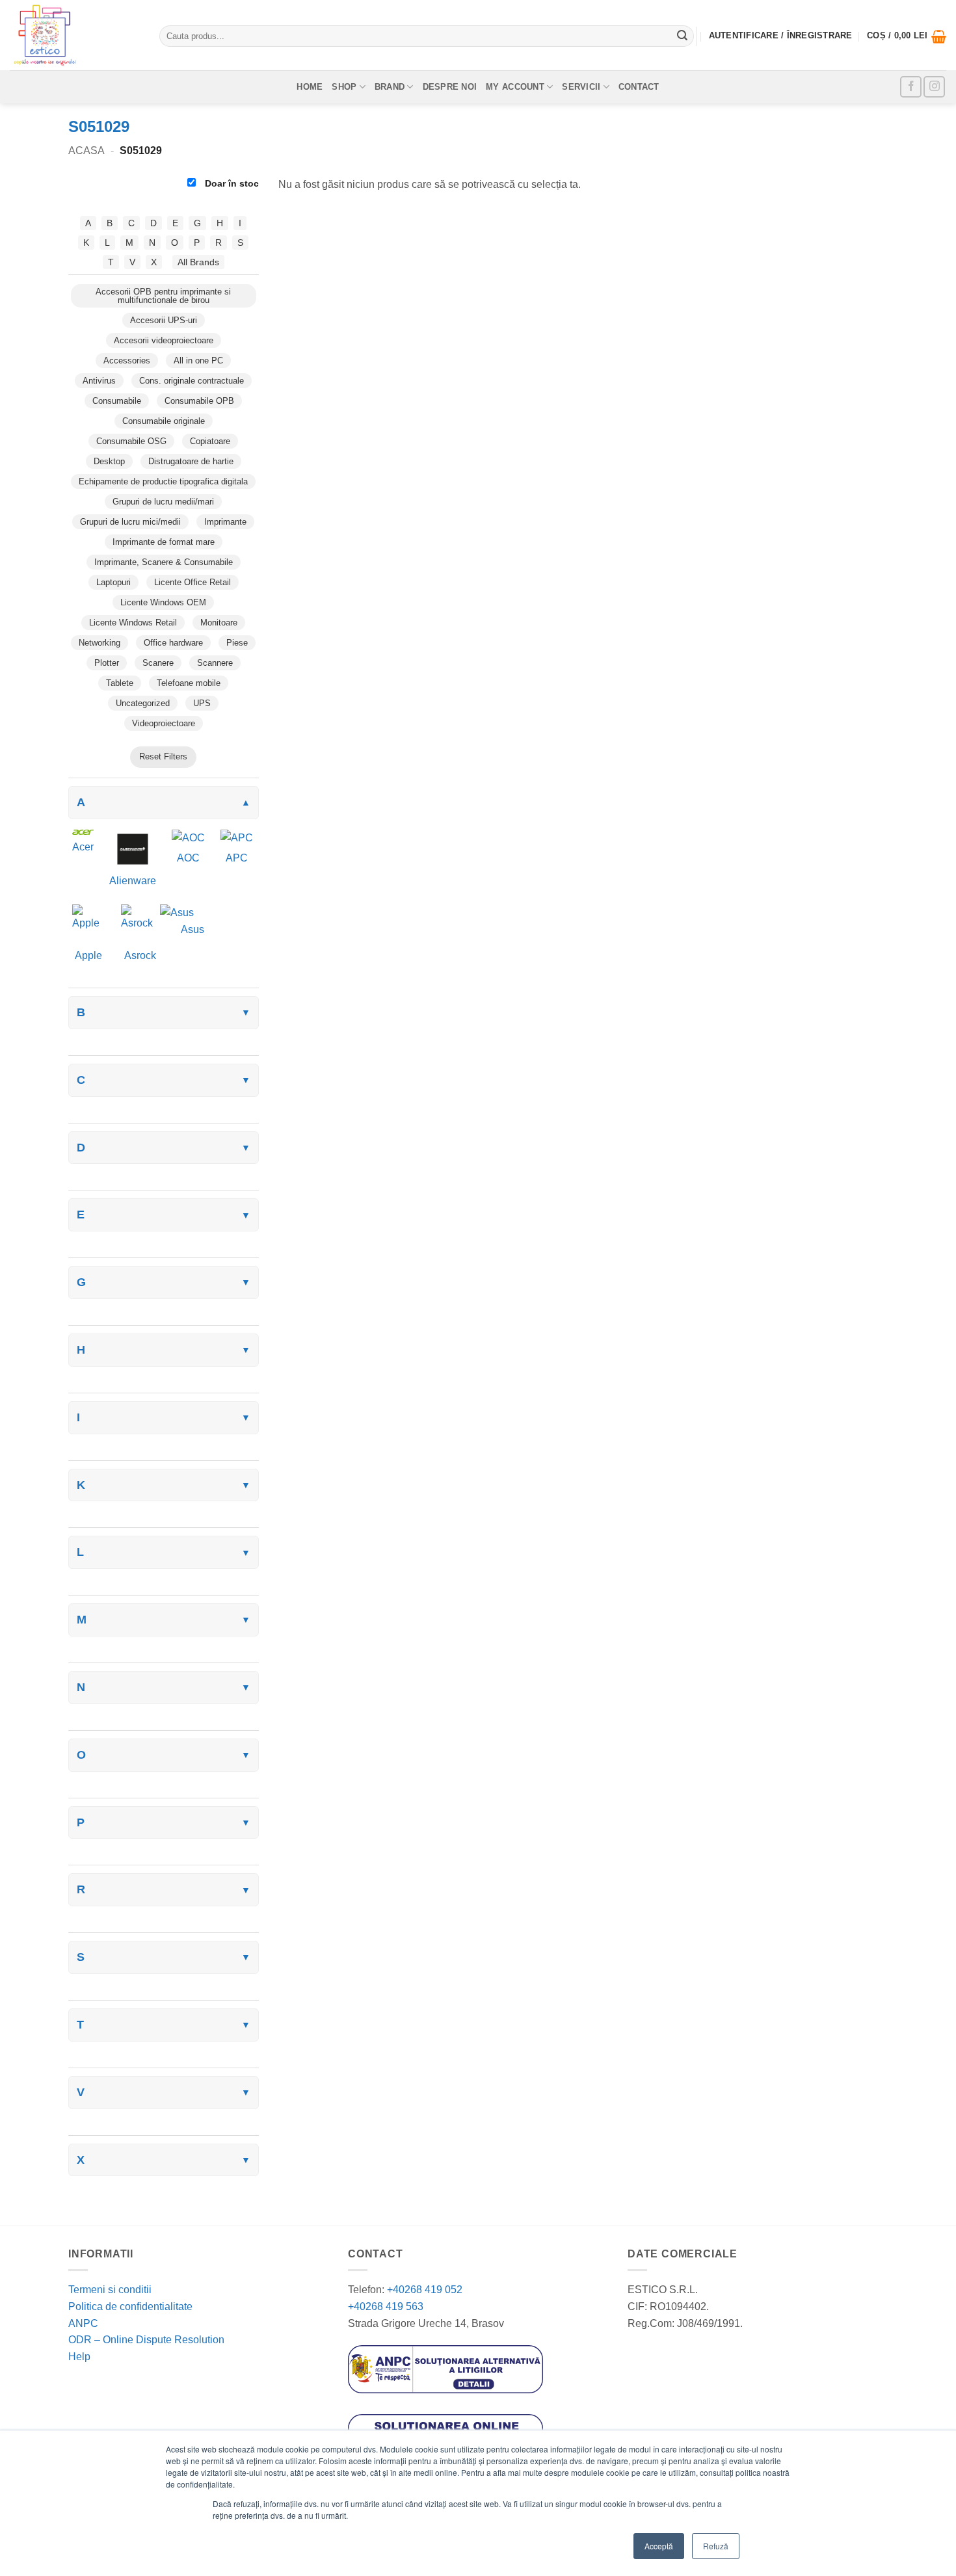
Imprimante (225, 522)
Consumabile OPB (199, 401)
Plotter (107, 663)
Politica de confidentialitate (130, 2307)
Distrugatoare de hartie (191, 461)
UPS (202, 703)
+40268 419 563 (386, 2307)
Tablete (120, 683)
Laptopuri (113, 582)
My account (515, 87)
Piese (237, 643)
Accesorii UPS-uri (164, 320)
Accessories (127, 361)
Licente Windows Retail (133, 623)
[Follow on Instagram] (934, 87)
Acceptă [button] (659, 2546)
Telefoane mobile (189, 683)
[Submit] (682, 36)
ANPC (83, 2323)
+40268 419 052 (423, 2290)
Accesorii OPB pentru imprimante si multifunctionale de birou (163, 296)
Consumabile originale (164, 421)
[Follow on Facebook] (911, 87)
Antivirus (99, 381)
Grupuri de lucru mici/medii (130, 522)
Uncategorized (143, 703)
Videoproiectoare (164, 723)
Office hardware (173, 643)
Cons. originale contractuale (192, 381)
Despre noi (450, 87)
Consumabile (117, 401)
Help (79, 2357)
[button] (907, 36)
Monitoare (219, 623)
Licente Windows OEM (163, 602)
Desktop (109, 461)
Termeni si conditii (110, 2290)
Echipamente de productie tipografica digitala (163, 481)
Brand (390, 87)
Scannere (215, 663)
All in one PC (198, 361)
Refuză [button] (716, 2546)
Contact (639, 87)
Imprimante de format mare (164, 542)
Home (310, 87)
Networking (100, 643)
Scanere (158, 663)
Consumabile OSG (131, 441)
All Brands (198, 262)
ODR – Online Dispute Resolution (146, 2340)
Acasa (86, 151)
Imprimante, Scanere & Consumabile (164, 562)
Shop (344, 87)
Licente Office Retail (193, 582)
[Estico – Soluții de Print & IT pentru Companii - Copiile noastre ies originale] (75, 35)
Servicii (581, 87)
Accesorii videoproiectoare (164, 340)
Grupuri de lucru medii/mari (163, 502)
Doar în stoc (231, 183)
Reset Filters (163, 756)
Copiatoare (210, 441)
